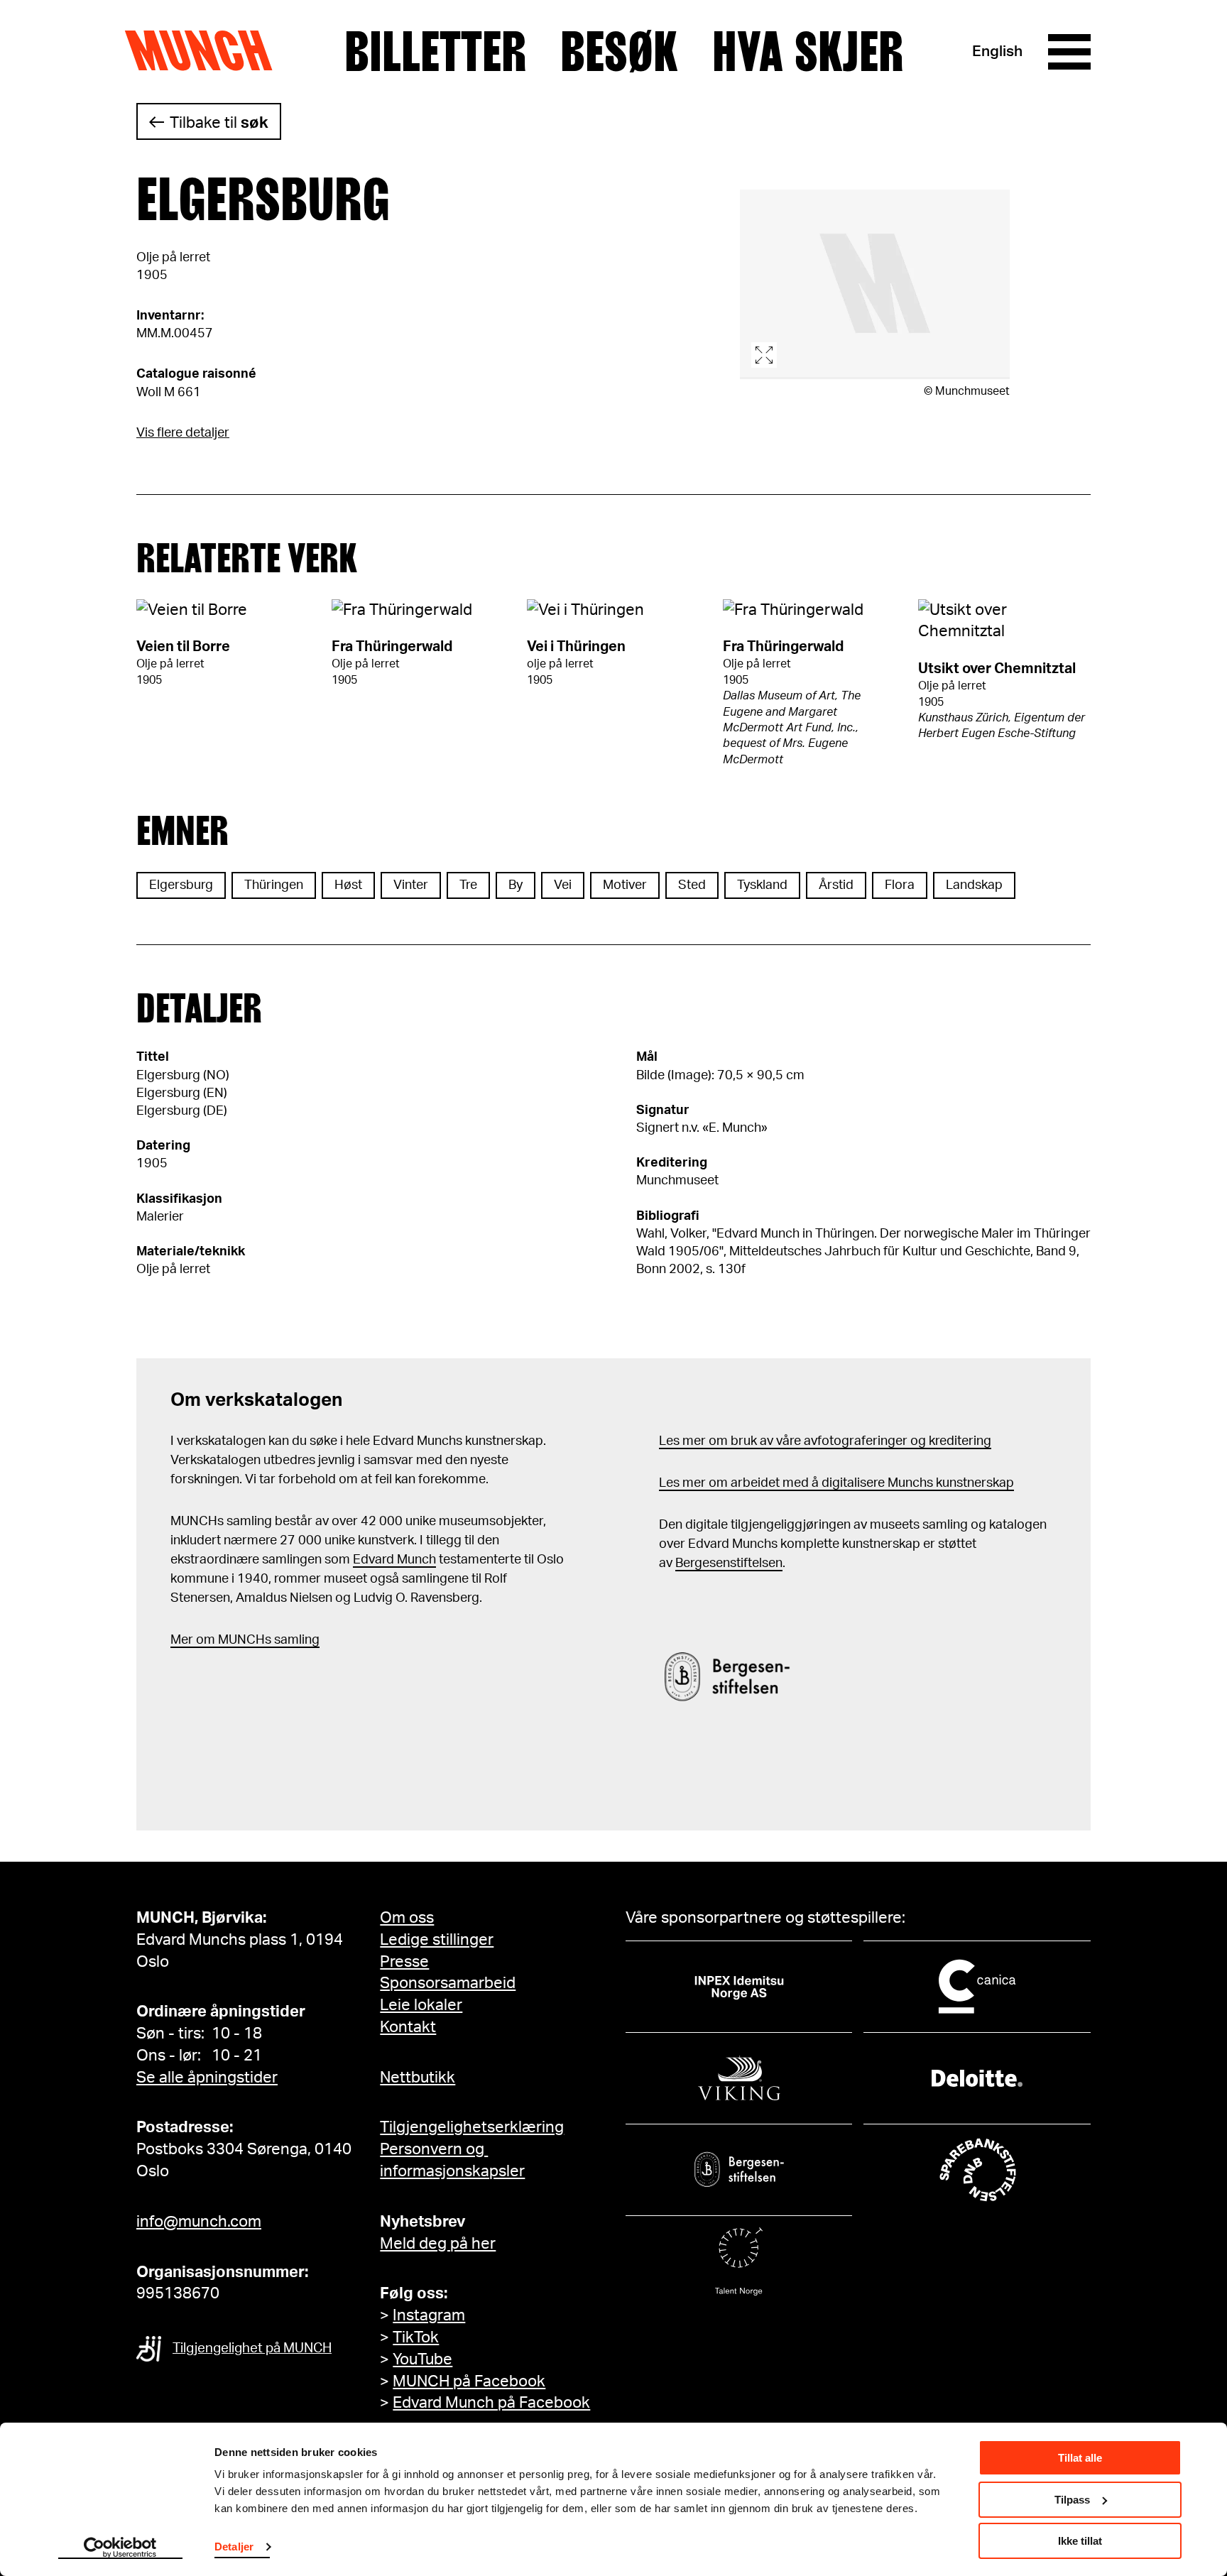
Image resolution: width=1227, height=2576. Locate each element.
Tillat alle (1080, 2458)
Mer (182, 1640)
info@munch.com (199, 2222)
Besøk (619, 52)
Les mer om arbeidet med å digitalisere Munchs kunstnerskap (836, 1483)
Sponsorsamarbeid (448, 1983)
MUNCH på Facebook (469, 2381)
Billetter (435, 52)
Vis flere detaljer (183, 433)
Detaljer (234, 2547)
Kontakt (408, 2027)
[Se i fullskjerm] (875, 284)
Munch (206, 51)
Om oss (407, 1918)
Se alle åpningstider (207, 2078)
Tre (468, 885)
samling (295, 1640)
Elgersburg (181, 885)
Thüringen (274, 885)
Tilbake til (219, 123)
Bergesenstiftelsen (729, 1563)
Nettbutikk (418, 2078)
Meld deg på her (438, 2244)
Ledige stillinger (437, 1940)
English (997, 51)
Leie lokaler (421, 2005)
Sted (692, 885)
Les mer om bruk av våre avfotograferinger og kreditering (825, 1441)
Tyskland (762, 885)
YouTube (422, 2359)
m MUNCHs (238, 1640)
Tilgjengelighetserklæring (472, 2127)
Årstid (836, 885)
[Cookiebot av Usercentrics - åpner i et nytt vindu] (120, 2548)
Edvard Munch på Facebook (491, 2403)
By (516, 885)
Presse (404, 1962)
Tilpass (1072, 2500)
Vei (563, 885)
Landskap (974, 885)
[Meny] (1069, 52)
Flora (900, 885)
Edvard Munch (394, 1560)
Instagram (429, 2315)
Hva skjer (808, 52)
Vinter (411, 885)
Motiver (625, 885)
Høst (348, 885)
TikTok (416, 2337)
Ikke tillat (1080, 2541)
